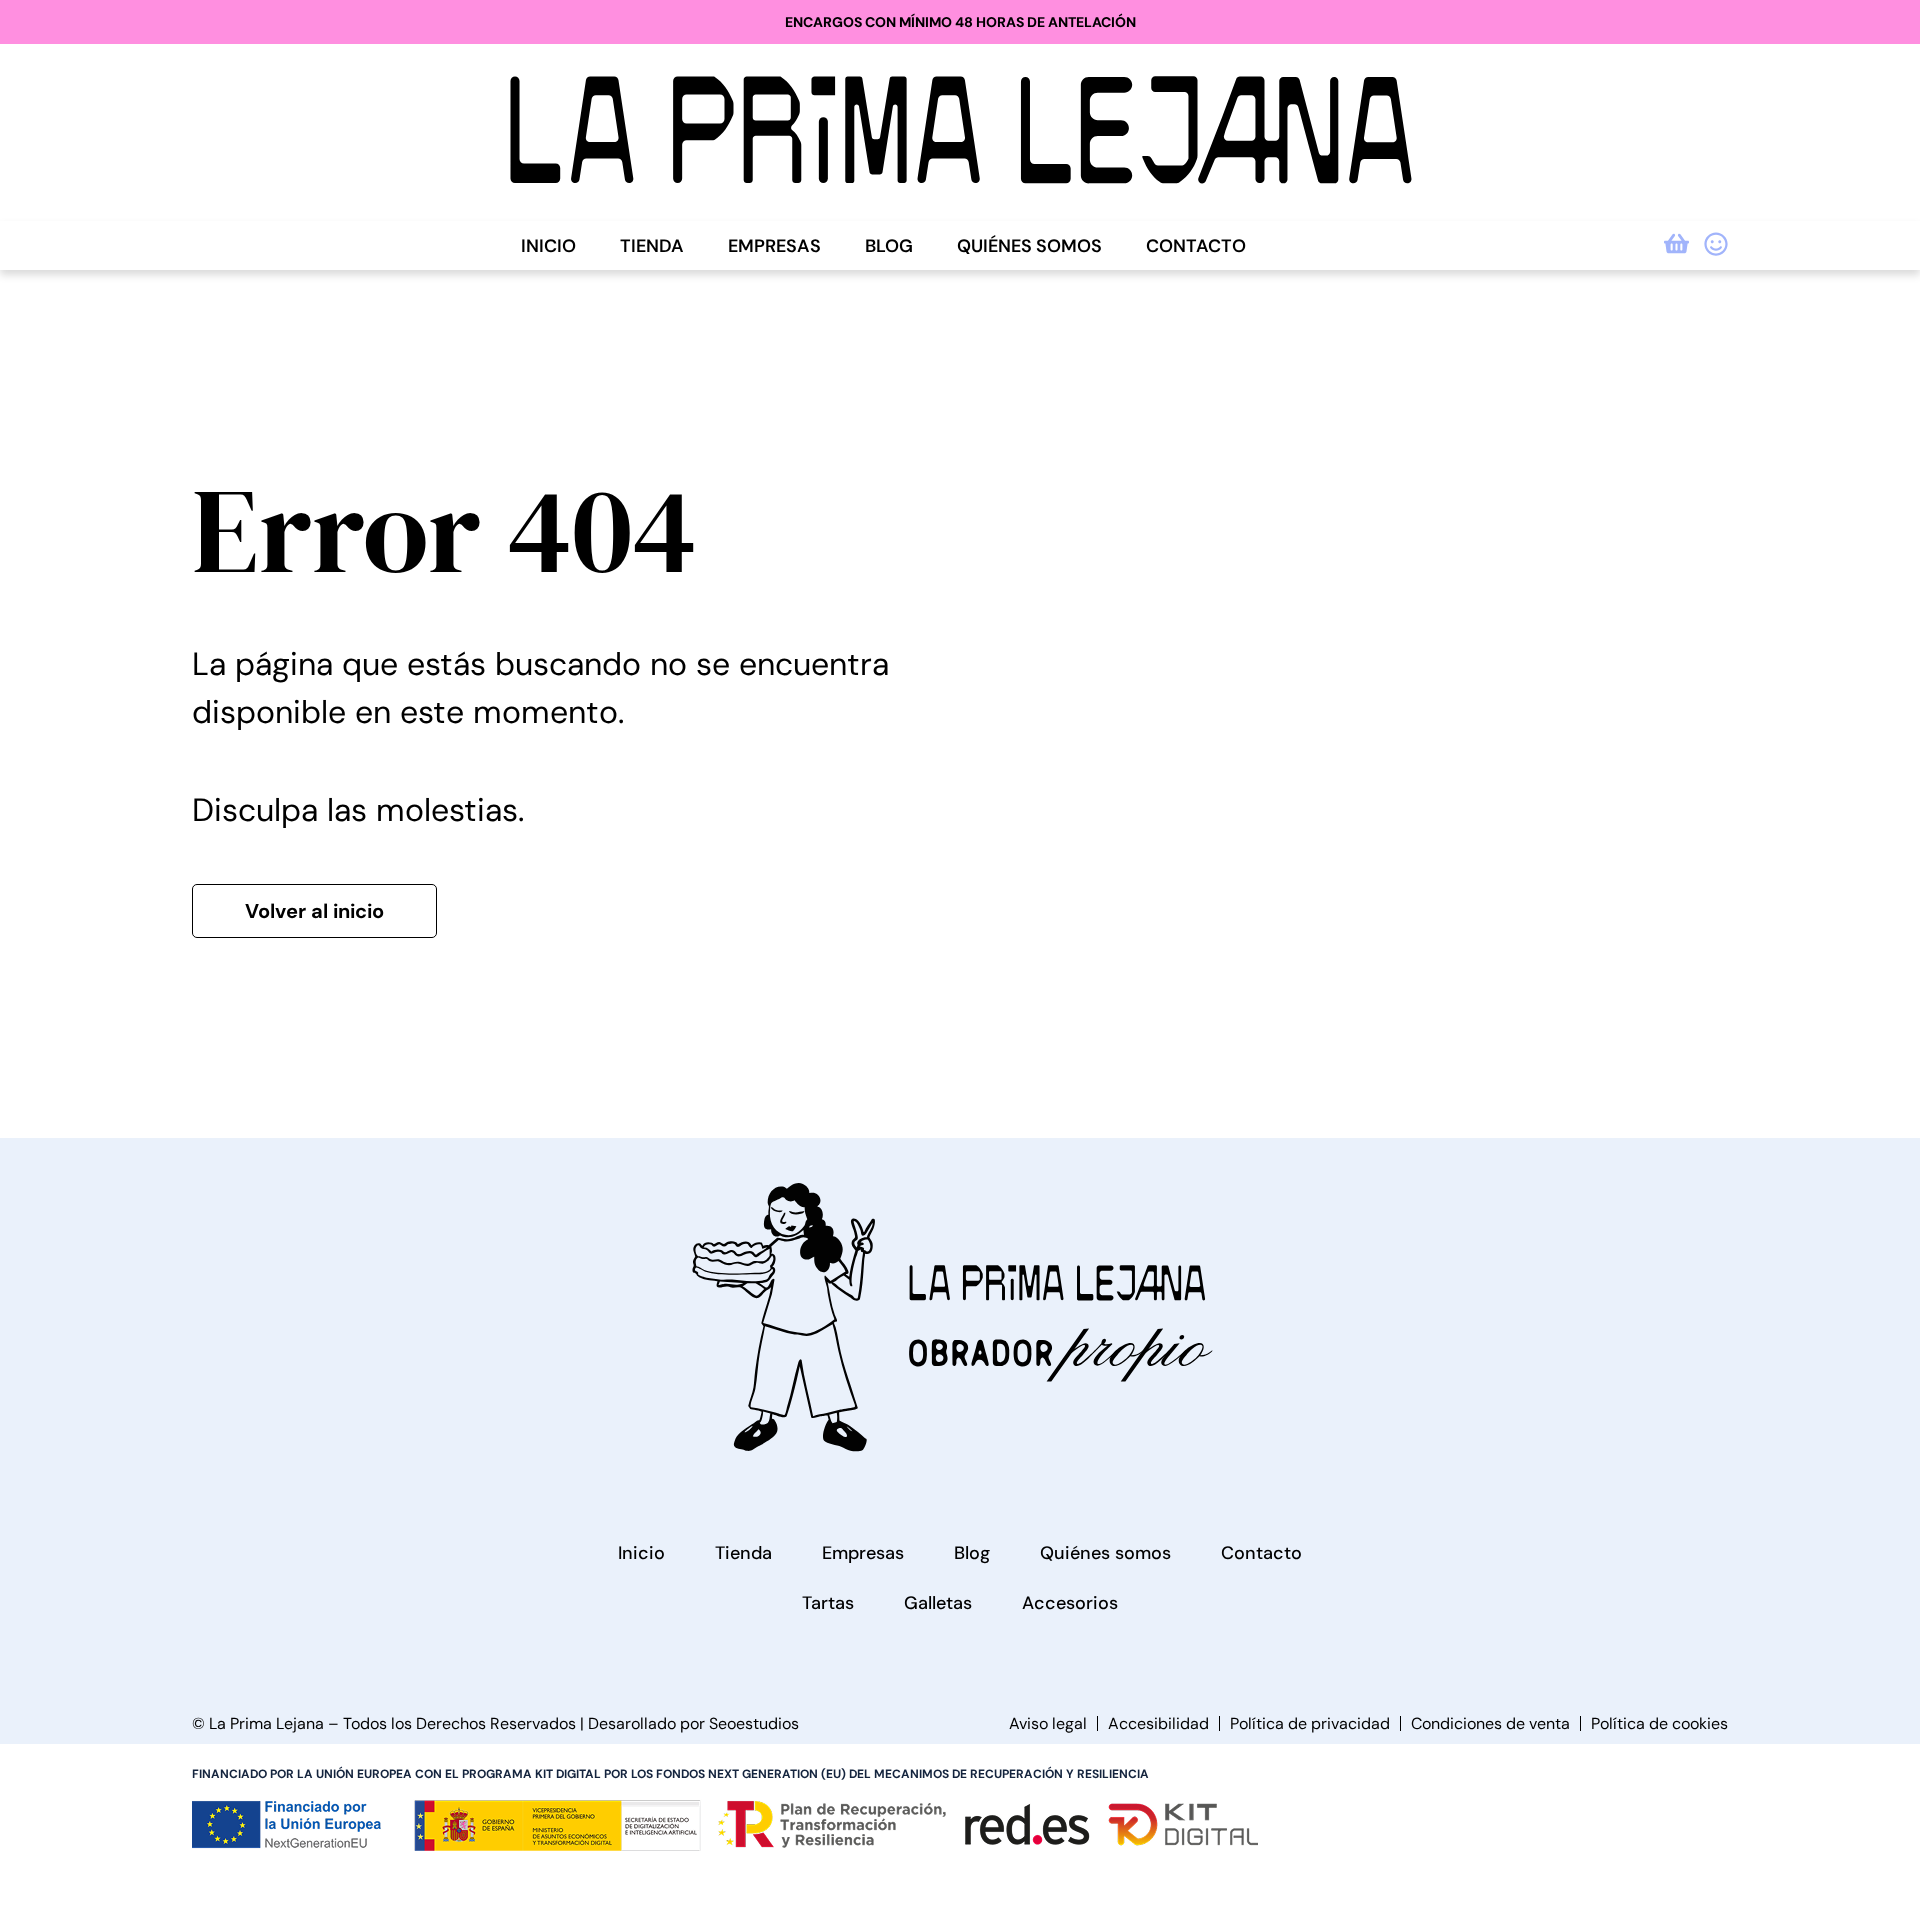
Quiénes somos (1029, 246)
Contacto (1196, 246)
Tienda (652, 246)
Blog (889, 246)
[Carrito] (1676, 243)
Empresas (774, 246)
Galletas (938, 1603)
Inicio (548, 246)
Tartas (828, 1603)
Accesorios (1070, 1603)
